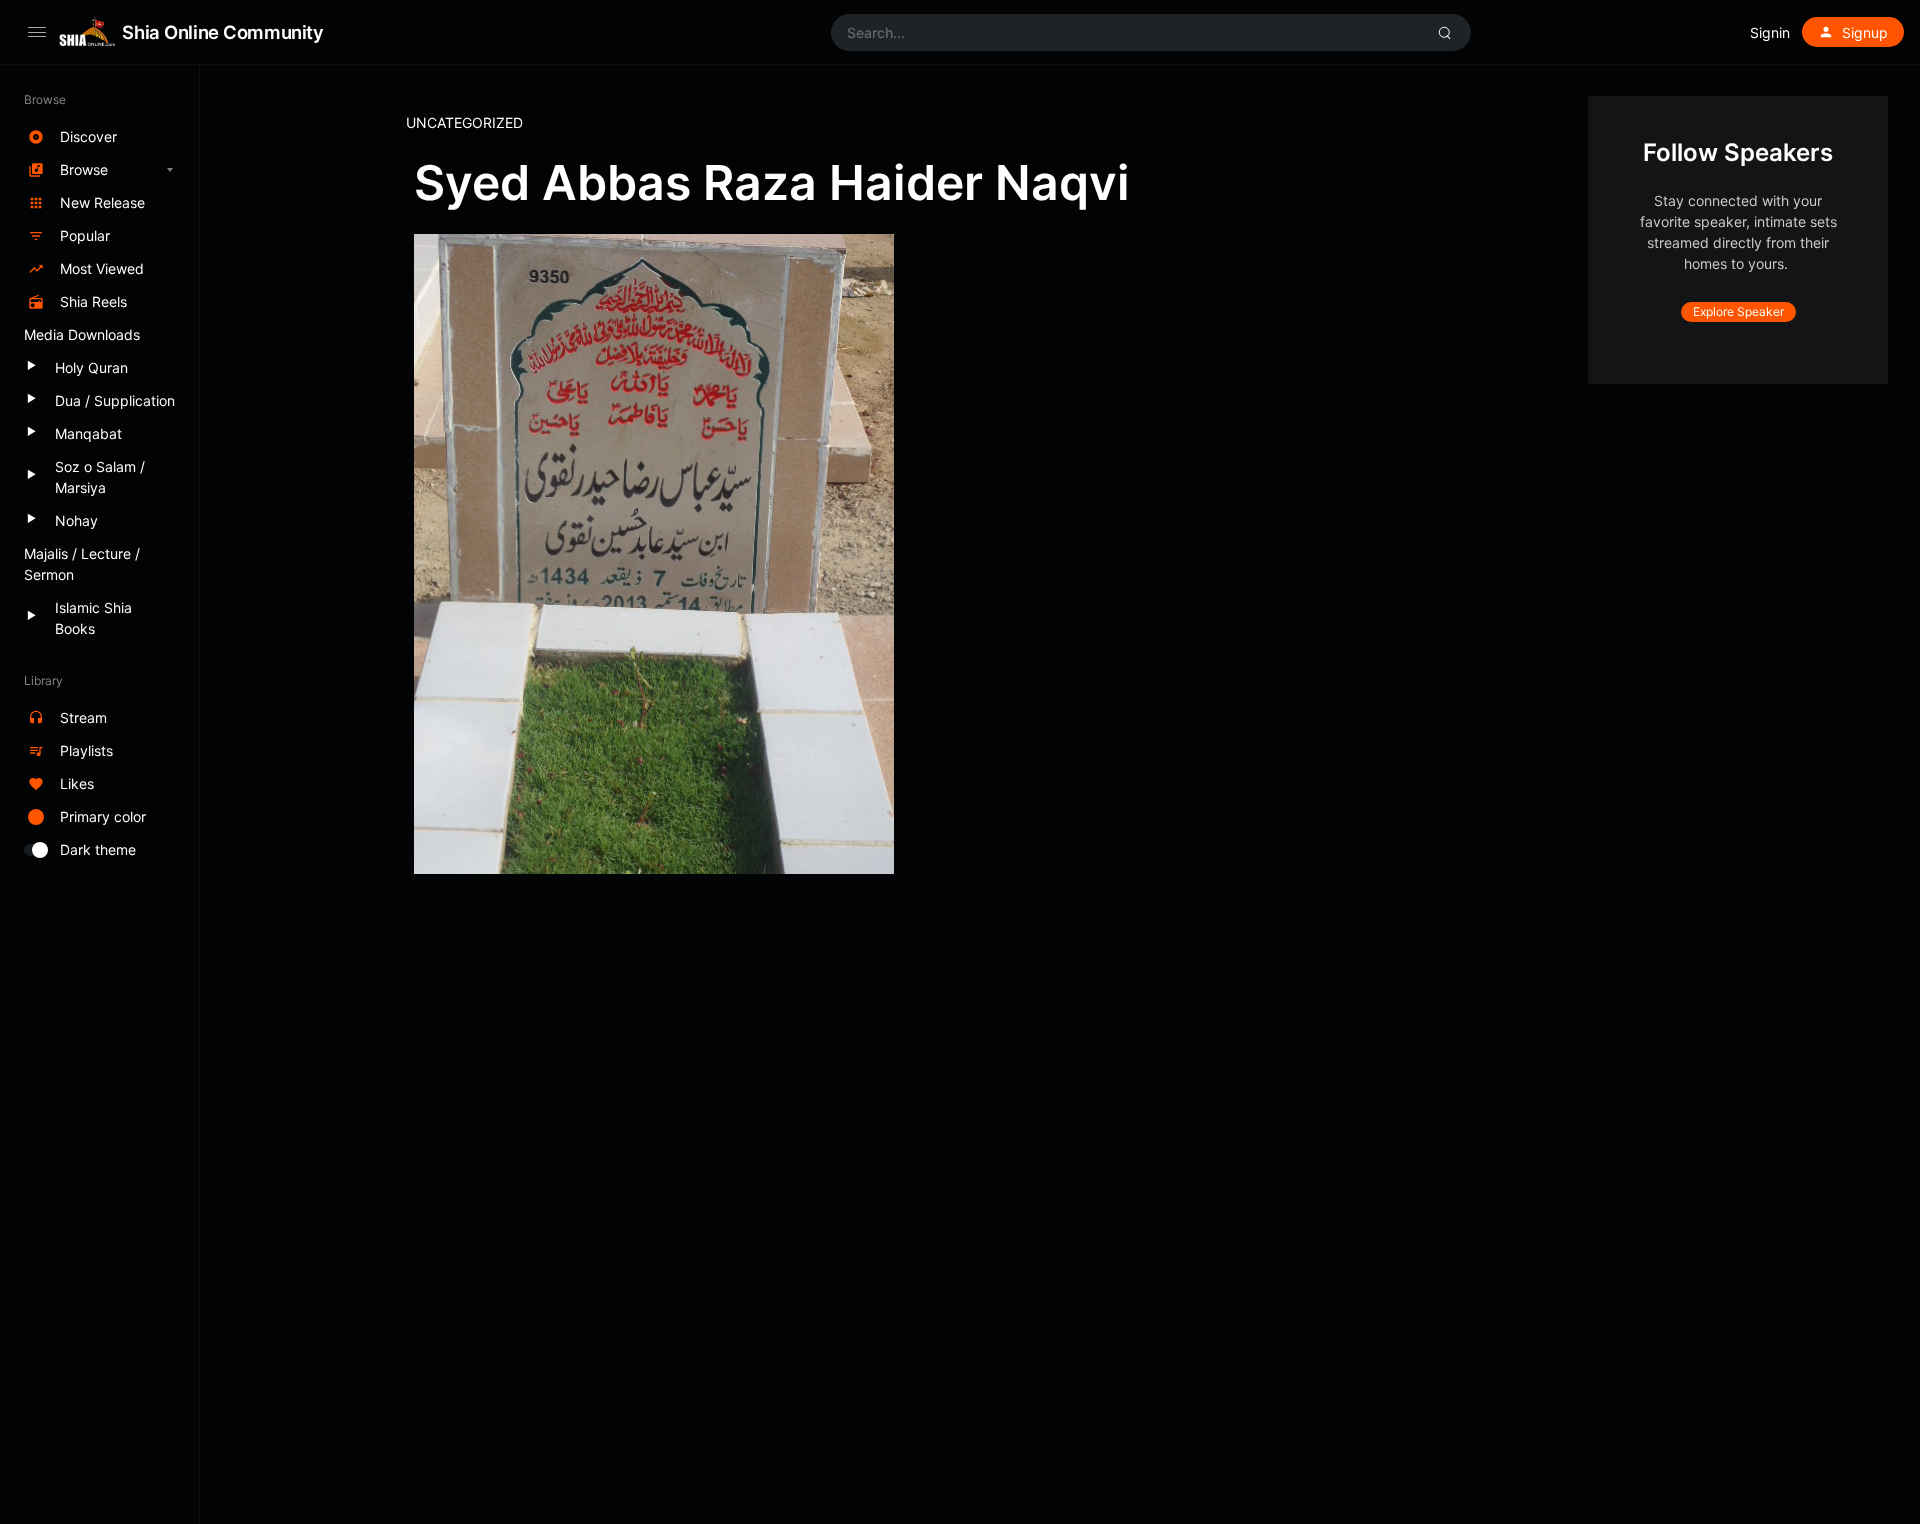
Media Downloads (82, 334)
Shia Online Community (222, 32)
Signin (1770, 32)
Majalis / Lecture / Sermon (82, 564)
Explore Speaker (1738, 311)
